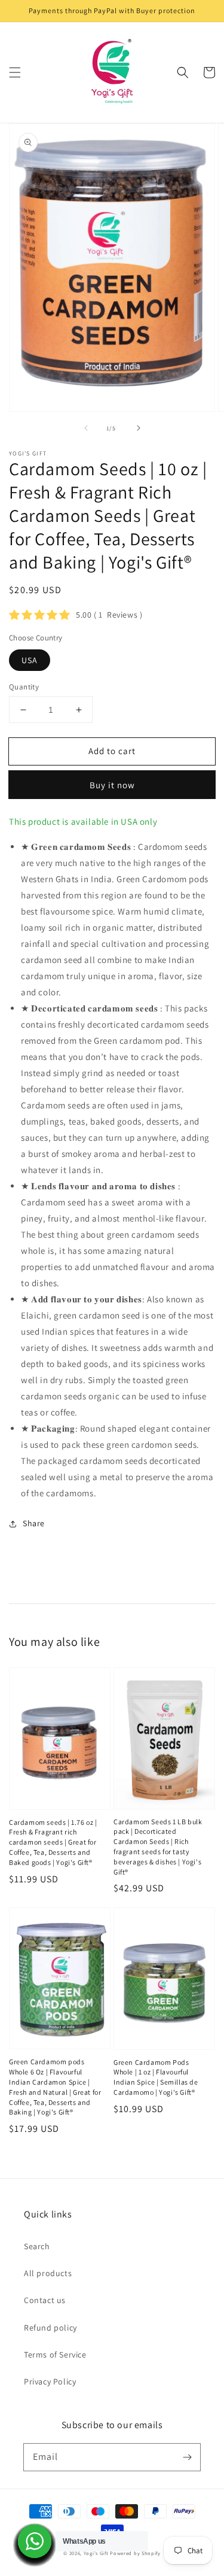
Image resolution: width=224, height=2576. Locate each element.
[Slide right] (139, 428)
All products (48, 2273)
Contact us (45, 2300)
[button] (15, 72)
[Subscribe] (187, 2457)
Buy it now (112, 785)
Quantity (24, 687)
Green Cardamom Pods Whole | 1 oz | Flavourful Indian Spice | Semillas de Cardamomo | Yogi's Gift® (156, 2077)
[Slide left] (86, 428)
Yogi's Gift (96, 2553)
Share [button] (34, 1523)
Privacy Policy (50, 2381)
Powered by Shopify (135, 2553)
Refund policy (50, 2328)
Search (37, 2246)
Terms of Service (55, 2355)
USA (30, 660)
